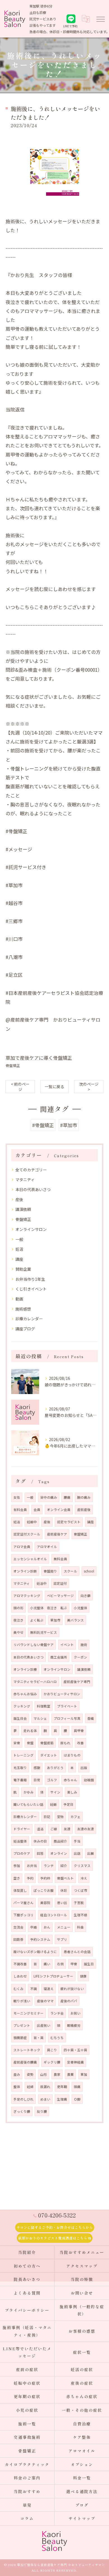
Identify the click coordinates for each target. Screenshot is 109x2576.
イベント (67, 1645)
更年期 (62, 2087)
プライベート (67, 1706)
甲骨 (74, 1964)
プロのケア (22, 1853)
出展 (91, 1853)
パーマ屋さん (23, 1903)
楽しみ (72, 1792)
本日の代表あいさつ (33, 1189)
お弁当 (32, 1866)
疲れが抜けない (72, 1989)
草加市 (55, 1620)
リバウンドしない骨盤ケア (34, 1645)
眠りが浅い (22, 2001)
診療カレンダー (29, 1319)
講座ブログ (25, 1329)
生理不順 (80, 1915)
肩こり (52, 2050)
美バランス (75, 1620)
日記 (47, 1817)
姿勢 (30, 2074)
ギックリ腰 (52, 2062)
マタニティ (25, 1179)
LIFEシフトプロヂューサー (53, 1976)
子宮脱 (79, 1903)
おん (47, 1927)
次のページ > (89, 1087)
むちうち (57, 2038)
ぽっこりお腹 (44, 1890)
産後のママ (45, 2001)
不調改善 (20, 1964)
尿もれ (65, 1743)
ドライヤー (22, 1829)
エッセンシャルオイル (30, 1559)
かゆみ (29, 1792)
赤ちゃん (70, 1780)
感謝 (37, 1768)
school (89, 1571)
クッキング (22, 1706)
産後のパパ (69, 2001)
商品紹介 (60, 1841)
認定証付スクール (27, 1534)
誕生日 (89, 1964)
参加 (17, 1866)
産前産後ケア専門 (77, 1682)
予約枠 (45, 1878)
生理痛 (62, 2099)
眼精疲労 (74, 2025)
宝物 (60, 1817)
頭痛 (77, 2087)
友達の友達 (86, 1829)
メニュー (64, 1927)
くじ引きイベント (31, 1289)
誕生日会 (20, 1718)
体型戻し (20, 1890)
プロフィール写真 (67, 1718)
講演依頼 (23, 1209)
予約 (30, 1878)
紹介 (64, 1866)
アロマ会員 (22, 1547)
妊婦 (30, 2087)
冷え (84, 1878)
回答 (40, 1853)
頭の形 (18, 1608)
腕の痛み (84, 1497)
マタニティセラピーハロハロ (35, 1682)
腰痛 (67, 1497)
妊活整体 (20, 1841)
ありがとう (55, 1768)
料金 (80, 1927)
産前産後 (84, 1510)
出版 (84, 1768)
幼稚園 (89, 1780)
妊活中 (42, 1583)
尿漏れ (45, 2087)
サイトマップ (82, 2518)
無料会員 (60, 1559)
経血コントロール (54, 1915)
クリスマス (82, 1866)
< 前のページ (20, 1087)
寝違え (49, 1989)
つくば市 (80, 1890)
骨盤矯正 (13, 1065)
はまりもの (72, 1755)
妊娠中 (32, 1522)
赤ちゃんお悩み (25, 1694)
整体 (17, 2087)
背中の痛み (49, 1497)
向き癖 (86, 1596)
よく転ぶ (37, 1620)
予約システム (40, 1939)
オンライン (59, 1853)
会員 (37, 1510)
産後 (19, 1199)
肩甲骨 (79, 1731)
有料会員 (20, 1510)
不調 (34, 1989)
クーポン (80, 1657)
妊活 (19, 1249)
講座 (19, 1259)
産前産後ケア (57, 1534)
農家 (57, 2074)
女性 (17, 1497)
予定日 (68, 1804)
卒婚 (34, 1927)
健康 (83, 1976)
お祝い (75, 2013)
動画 (19, 1299)
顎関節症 (20, 2038)
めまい (45, 2099)
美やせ (18, 1632)
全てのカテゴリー (31, 1170)
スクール (70, 1571)
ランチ (49, 1866)
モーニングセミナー (29, 2013)
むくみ (18, 1989)
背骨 (17, 1743)
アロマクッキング (27, 1596)
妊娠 (53, 1804)
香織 (91, 1718)
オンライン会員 (59, 1510)
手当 (77, 1841)
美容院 (45, 1903)
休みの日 (40, 1841)
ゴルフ (52, 1780)
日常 (37, 1780)
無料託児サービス (44, 1632)
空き (17, 1878)
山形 (44, 2074)
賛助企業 (23, 1269)
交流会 (18, 1927)
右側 (60, 1964)
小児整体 (80, 1608)
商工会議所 (59, 1657)
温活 (40, 1829)
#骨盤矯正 (43, 1125)
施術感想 (23, 1309)
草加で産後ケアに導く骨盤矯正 (39, 1058)
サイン (55, 1792)
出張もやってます (42, 25)
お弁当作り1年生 (30, 1279)
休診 (64, 1890)
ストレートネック (27, 2050)
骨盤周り (50, 1571)
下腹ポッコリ (23, 1915)
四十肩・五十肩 (75, 2050)
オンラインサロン (31, 1229)
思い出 (62, 1903)
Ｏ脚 (77, 2099)
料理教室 (44, 1706)
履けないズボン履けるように (35, 1952)
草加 (84, 2074)
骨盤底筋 (47, 1743)
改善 (80, 1743)
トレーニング (23, 1755)
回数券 (18, 1939)
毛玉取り (20, 1768)
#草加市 (69, 1125)
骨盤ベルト (65, 1878)
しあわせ (20, 1976)
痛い (47, 1964)
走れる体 (30, 1731)
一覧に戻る (54, 1086)
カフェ (75, 1817)
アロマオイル (47, 1547)
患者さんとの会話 (77, 1952)
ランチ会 (57, 2013)
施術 (84, 1645)
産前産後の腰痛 (25, 2062)
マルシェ (40, 1718)
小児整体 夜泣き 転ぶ (49, 1608)
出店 (77, 1853)
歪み (17, 2074)
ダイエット (49, 1755)
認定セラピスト (69, 1522)
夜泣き (18, 1620)
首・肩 (39, 2038)
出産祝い (44, 2025)
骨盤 (30, 1743)
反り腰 (42, 2111)
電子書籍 (20, 1780)
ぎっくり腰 (22, 2111)
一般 (19, 1239)
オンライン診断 (25, 1571)
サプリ (62, 1939)
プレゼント (22, 2025)
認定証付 (60, 1583)
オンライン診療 (25, 1669)
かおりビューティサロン (62, 1694)
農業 (70, 2074)
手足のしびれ (23, 2099)
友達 (67, 1829)
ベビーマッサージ (60, 1596)
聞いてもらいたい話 (28, 1804)
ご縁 (54, 1829)
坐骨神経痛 (75, 2062)
